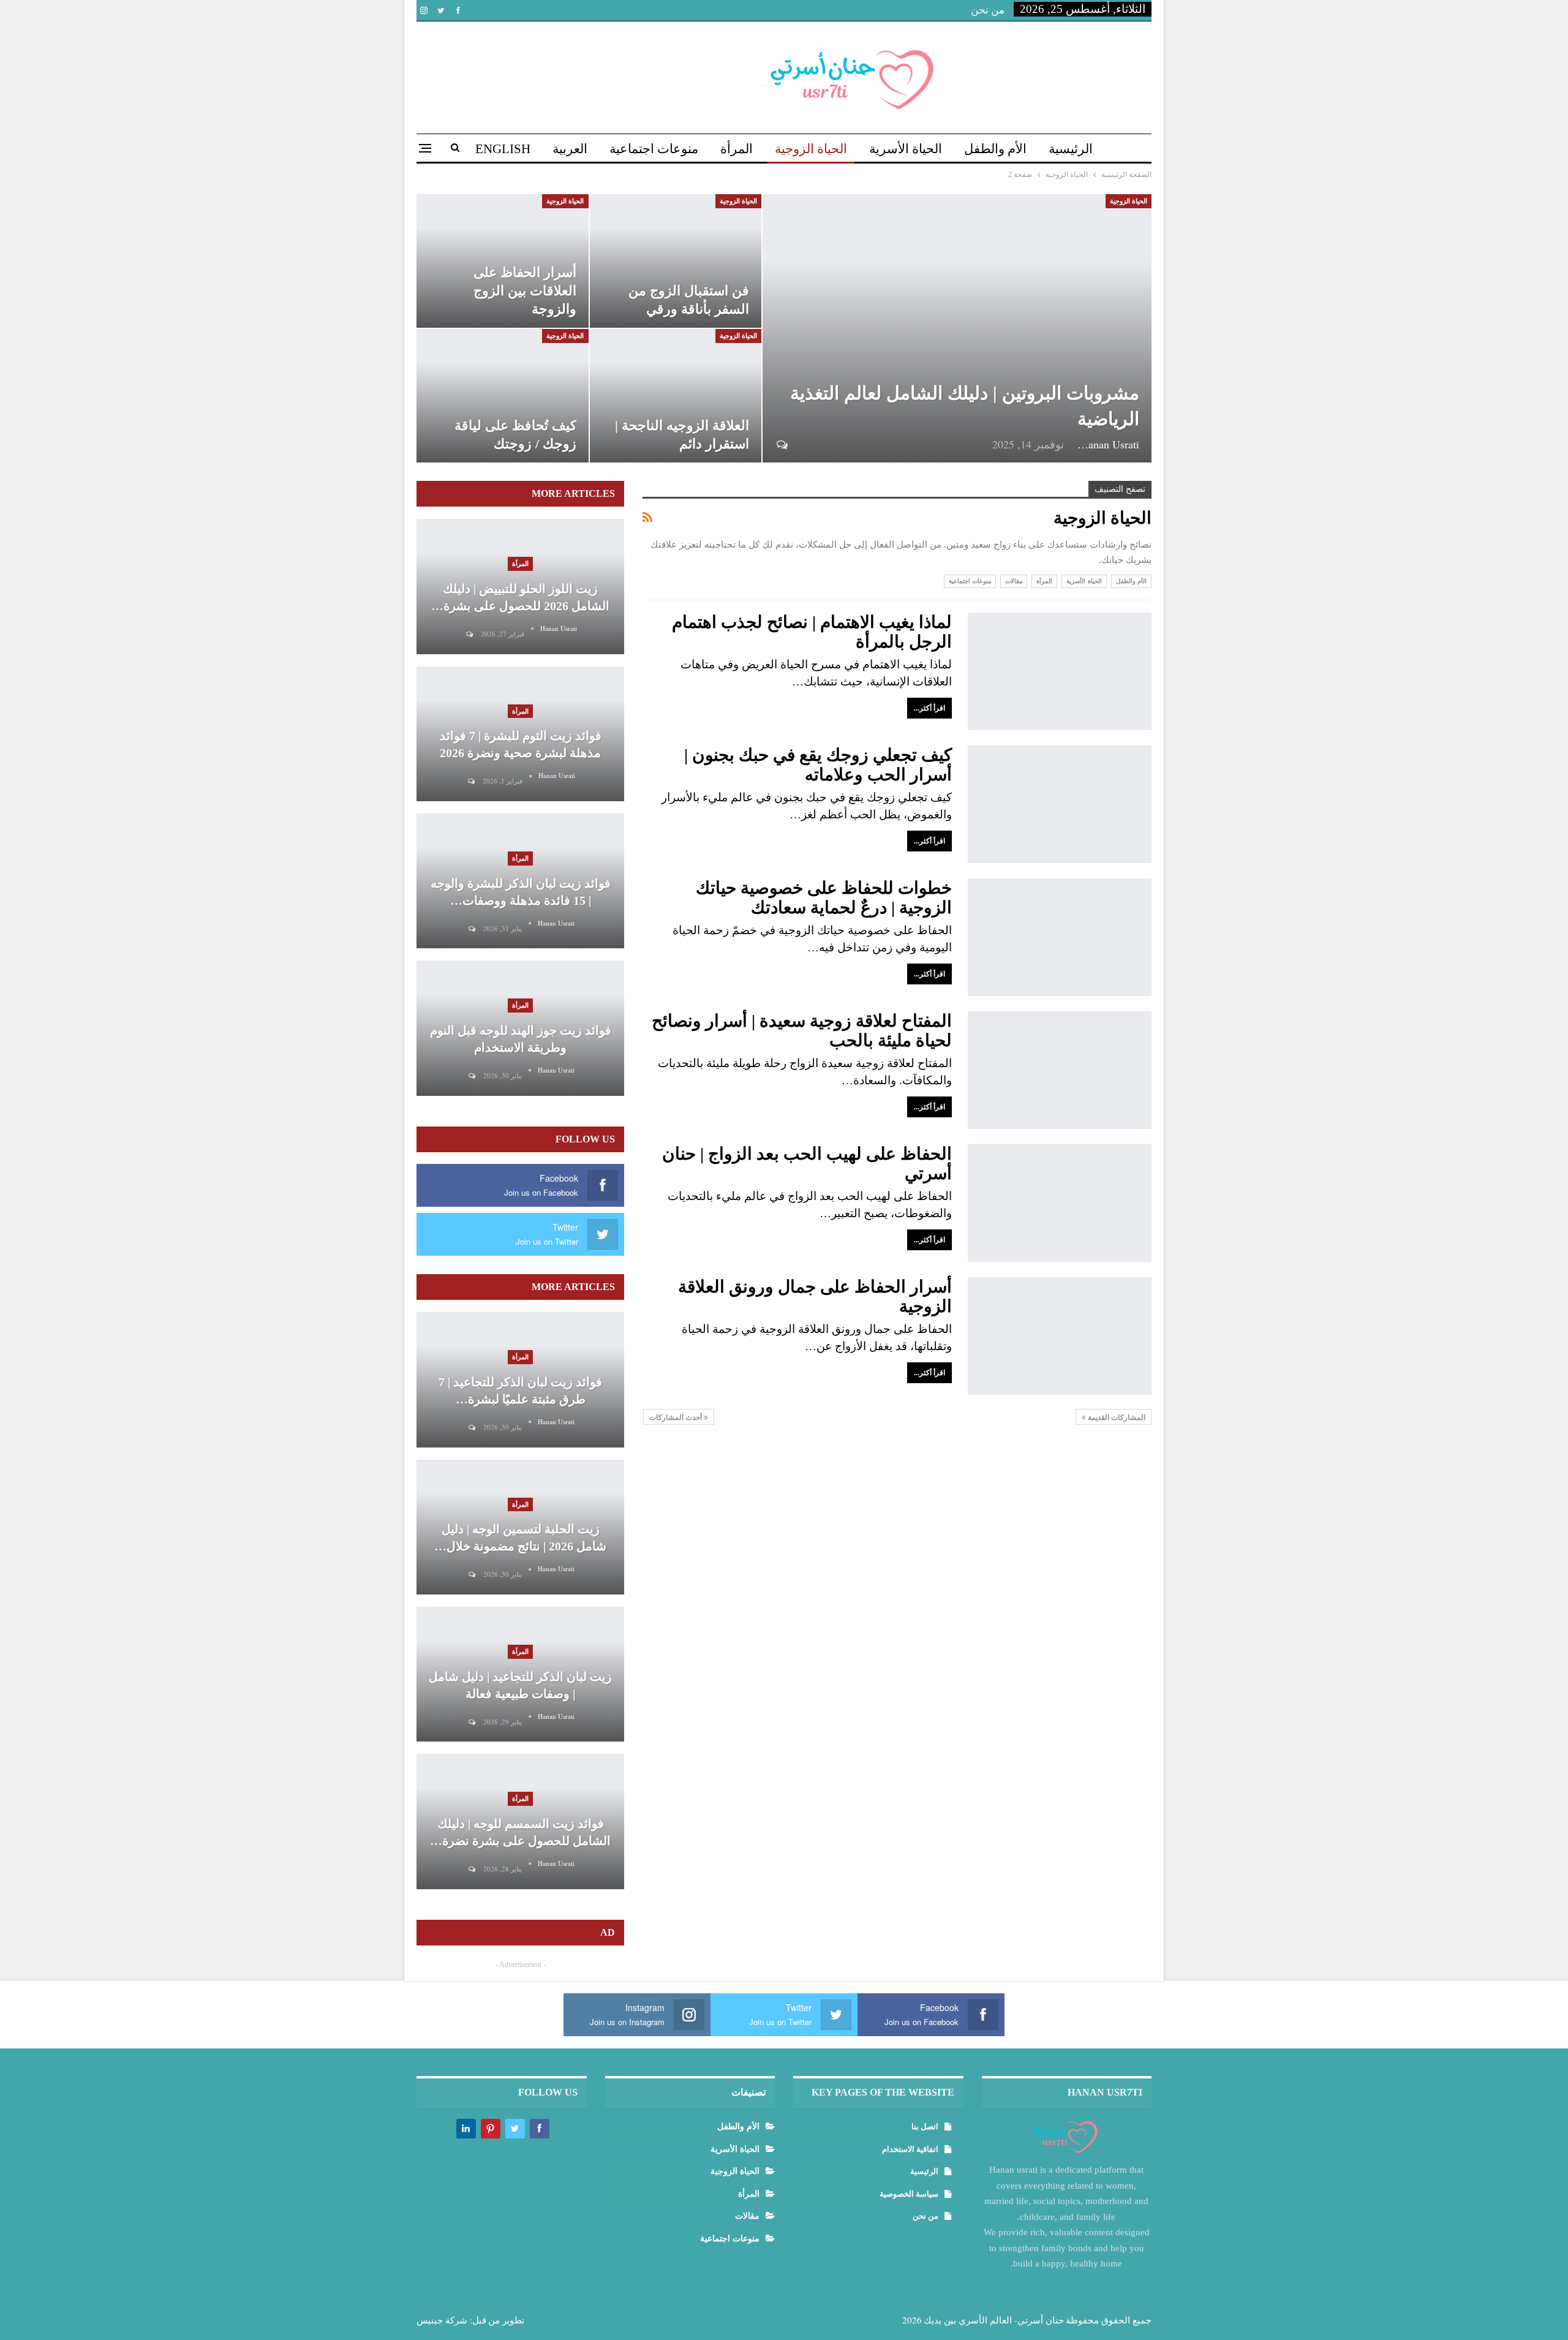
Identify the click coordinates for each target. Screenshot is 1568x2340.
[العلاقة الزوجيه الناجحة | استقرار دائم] (676, 396)
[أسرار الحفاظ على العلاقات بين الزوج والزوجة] (503, 261)
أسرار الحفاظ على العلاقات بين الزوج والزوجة (525, 291)
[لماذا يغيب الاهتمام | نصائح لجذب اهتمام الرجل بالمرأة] (1060, 671)
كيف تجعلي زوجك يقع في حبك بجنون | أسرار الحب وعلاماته (818, 765)
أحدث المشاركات (677, 1417)
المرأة (737, 149)
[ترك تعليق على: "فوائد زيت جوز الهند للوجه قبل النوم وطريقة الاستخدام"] (471, 1076)
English (503, 149)
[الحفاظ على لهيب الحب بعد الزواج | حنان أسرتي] (1060, 1203)
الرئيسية (1071, 149)
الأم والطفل (995, 149)
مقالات (1014, 581)
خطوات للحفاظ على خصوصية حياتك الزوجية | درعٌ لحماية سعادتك (824, 898)
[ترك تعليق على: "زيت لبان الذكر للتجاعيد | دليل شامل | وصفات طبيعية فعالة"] (471, 1722)
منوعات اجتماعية (654, 149)
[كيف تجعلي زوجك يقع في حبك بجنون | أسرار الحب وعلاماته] (1060, 804)
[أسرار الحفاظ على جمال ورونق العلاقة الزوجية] (1060, 1336)
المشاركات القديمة (1116, 1417)
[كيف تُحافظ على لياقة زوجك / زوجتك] (503, 396)
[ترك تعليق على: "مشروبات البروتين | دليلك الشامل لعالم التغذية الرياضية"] (781, 444)
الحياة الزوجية (811, 149)
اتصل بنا (925, 2127)
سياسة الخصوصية (909, 2194)
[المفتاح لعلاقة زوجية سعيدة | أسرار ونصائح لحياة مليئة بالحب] (1060, 1070)
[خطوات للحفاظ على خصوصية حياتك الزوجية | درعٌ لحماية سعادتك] (1060, 937)
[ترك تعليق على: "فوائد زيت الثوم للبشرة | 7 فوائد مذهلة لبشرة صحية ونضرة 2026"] (470, 781)
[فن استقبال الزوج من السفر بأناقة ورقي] (676, 261)
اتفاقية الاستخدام (910, 2149)
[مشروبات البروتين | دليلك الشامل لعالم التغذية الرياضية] (957, 328)
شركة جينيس (442, 2320)
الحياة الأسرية (906, 149)
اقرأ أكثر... (929, 708)
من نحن (988, 10)
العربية (570, 149)
